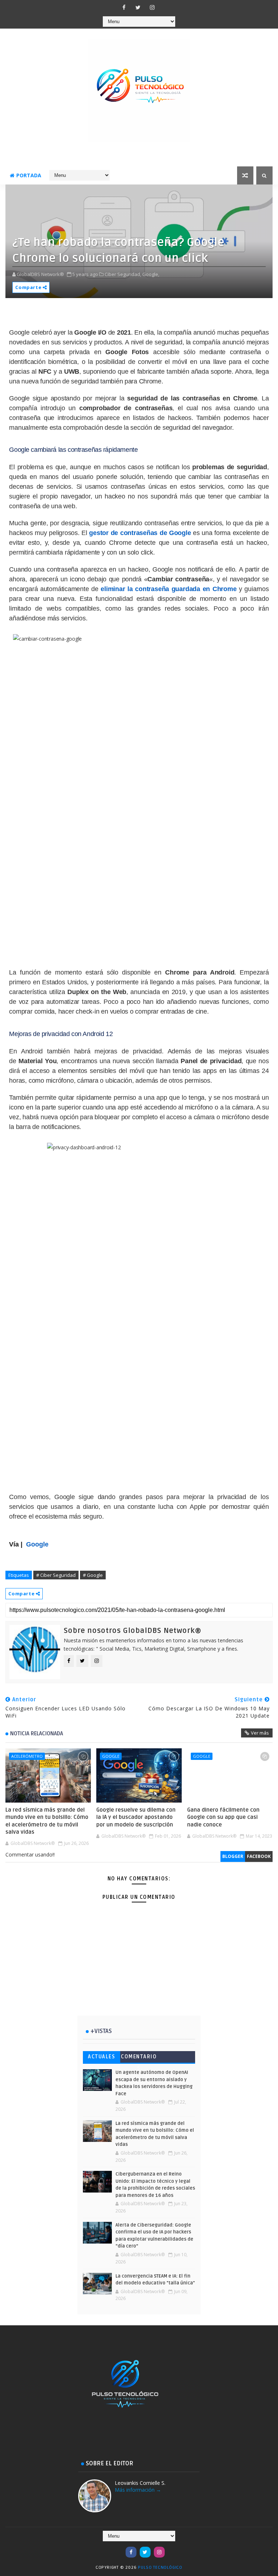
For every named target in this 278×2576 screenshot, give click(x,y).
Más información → (138, 2490)
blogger (233, 1856)
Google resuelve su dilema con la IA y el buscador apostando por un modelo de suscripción (136, 1817)
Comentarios (139, 2058)
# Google (93, 1575)
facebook (259, 1856)
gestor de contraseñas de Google (140, 533)
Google (111, 1756)
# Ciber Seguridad (56, 1575)
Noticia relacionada (37, 1733)
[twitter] (138, 7)
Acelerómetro (27, 1756)
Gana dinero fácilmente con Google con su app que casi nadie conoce (223, 1817)
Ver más (260, 1733)
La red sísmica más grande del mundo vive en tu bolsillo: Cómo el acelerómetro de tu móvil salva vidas (47, 1821)
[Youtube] (117, 2549)
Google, (151, 274)
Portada (29, 175)
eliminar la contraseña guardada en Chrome (169, 589)
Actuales (102, 2057)
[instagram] (152, 7)
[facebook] (124, 7)
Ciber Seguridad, (123, 274)
